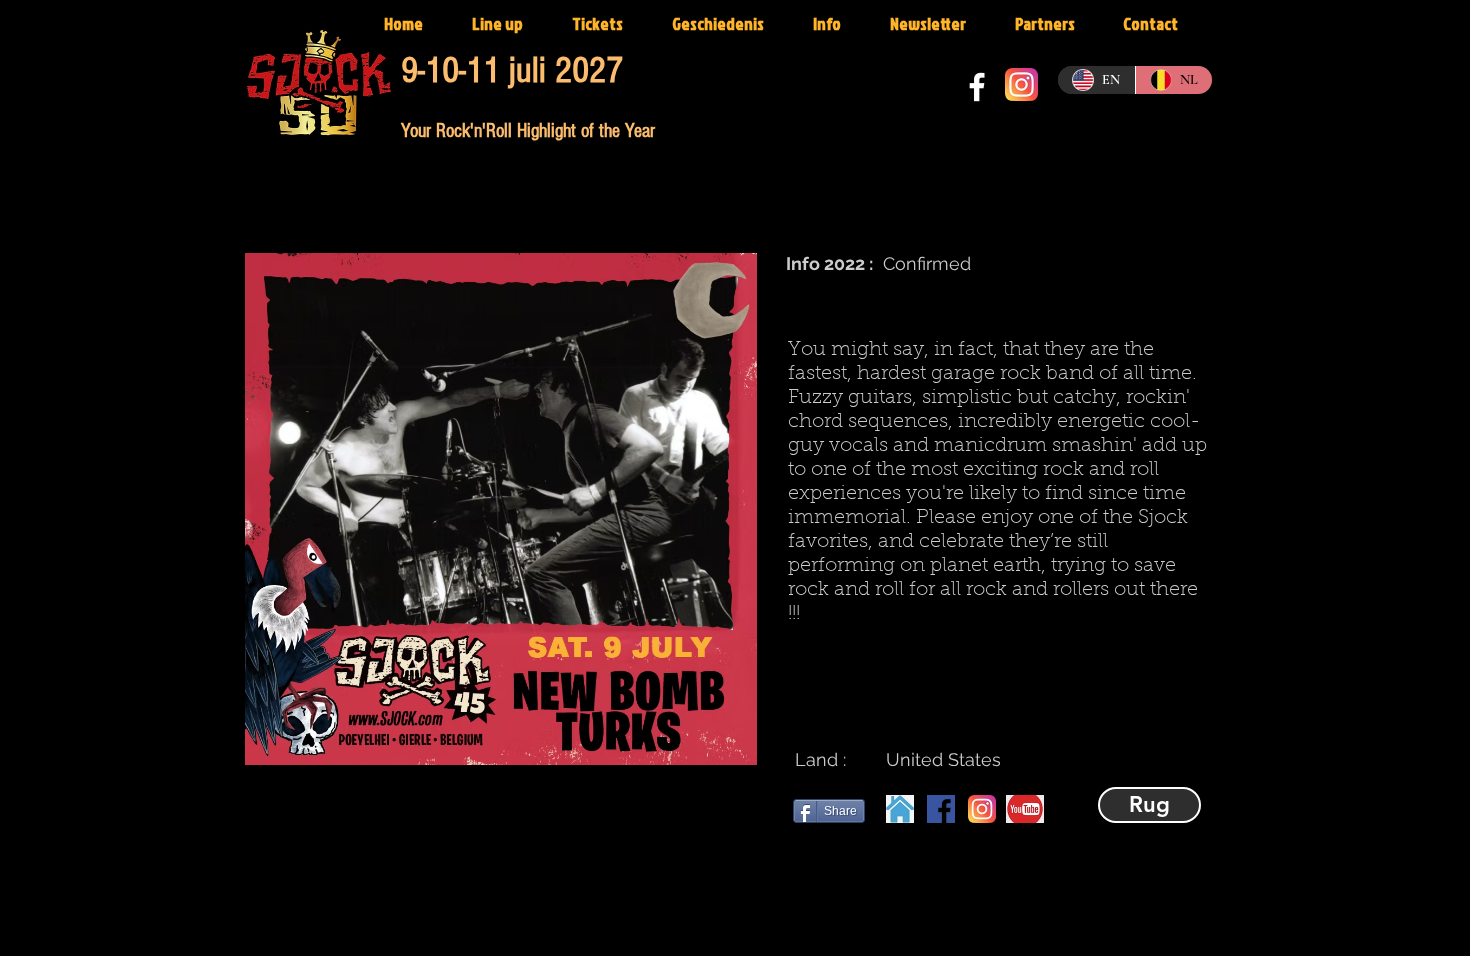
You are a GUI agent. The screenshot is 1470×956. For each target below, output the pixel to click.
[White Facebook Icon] (977, 87)
